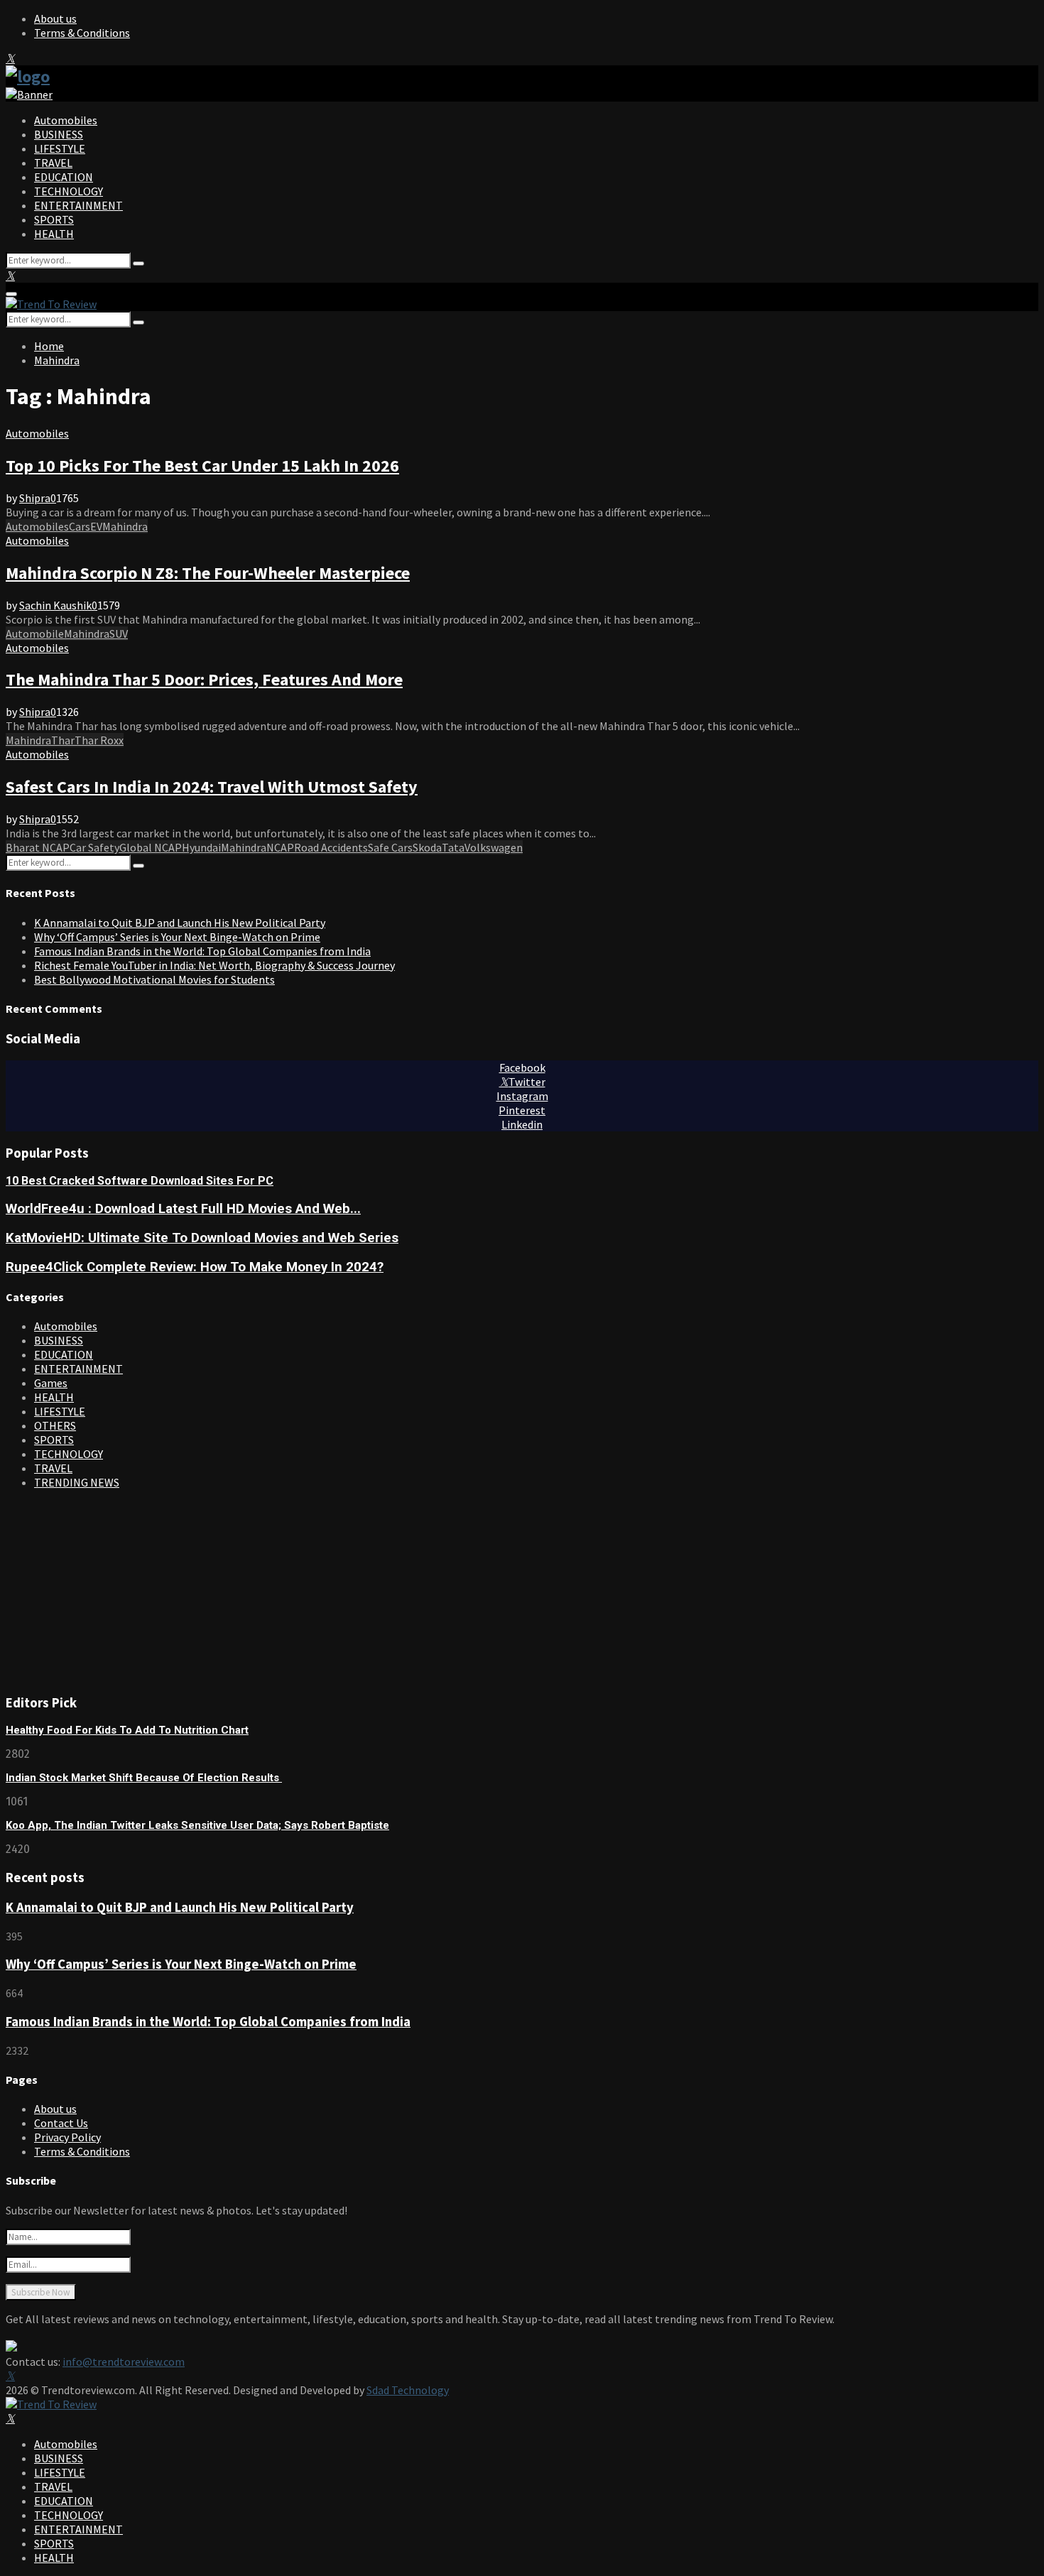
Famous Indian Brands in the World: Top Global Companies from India (202, 951)
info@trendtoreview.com (124, 2362)
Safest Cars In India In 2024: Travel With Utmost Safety (212, 787)
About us (55, 18)
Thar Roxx (99, 740)
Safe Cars (390, 847)
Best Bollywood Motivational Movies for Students (154, 979)
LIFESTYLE (60, 148)
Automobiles (66, 120)
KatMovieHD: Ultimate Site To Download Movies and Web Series (202, 1238)
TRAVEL (53, 163)
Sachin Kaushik (55, 605)
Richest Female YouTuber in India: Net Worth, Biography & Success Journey (214, 965)
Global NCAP (151, 847)
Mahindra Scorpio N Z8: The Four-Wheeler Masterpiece (208, 573)
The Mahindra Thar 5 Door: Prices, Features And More (204, 679)
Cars (80, 526)
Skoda (427, 847)
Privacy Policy (67, 2137)
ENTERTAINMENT (78, 205)
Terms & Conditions (82, 33)
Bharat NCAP (38, 847)
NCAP (280, 847)
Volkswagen (494, 847)
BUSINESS (59, 134)
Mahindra (125, 526)
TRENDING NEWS (77, 1482)
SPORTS (54, 219)
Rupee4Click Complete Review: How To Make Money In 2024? (195, 1267)
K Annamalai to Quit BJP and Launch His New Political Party (180, 923)
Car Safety (94, 847)
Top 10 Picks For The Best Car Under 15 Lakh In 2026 (202, 466)
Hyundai (201, 847)
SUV (119, 634)
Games (51, 1383)
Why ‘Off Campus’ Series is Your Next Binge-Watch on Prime (177, 937)
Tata (453, 847)
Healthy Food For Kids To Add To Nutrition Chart (127, 1730)
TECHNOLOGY (69, 191)
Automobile (35, 634)
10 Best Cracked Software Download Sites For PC (140, 1181)
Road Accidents (331, 847)
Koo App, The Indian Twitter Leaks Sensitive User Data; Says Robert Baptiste (197, 1825)
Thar (63, 740)
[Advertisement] (112, 1589)
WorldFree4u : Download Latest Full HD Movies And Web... (183, 1209)
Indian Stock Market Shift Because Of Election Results (144, 1778)
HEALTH (54, 234)
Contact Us (61, 2123)
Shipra (35, 498)
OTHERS (55, 1425)
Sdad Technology (408, 2390)
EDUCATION (64, 177)
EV (96, 526)
